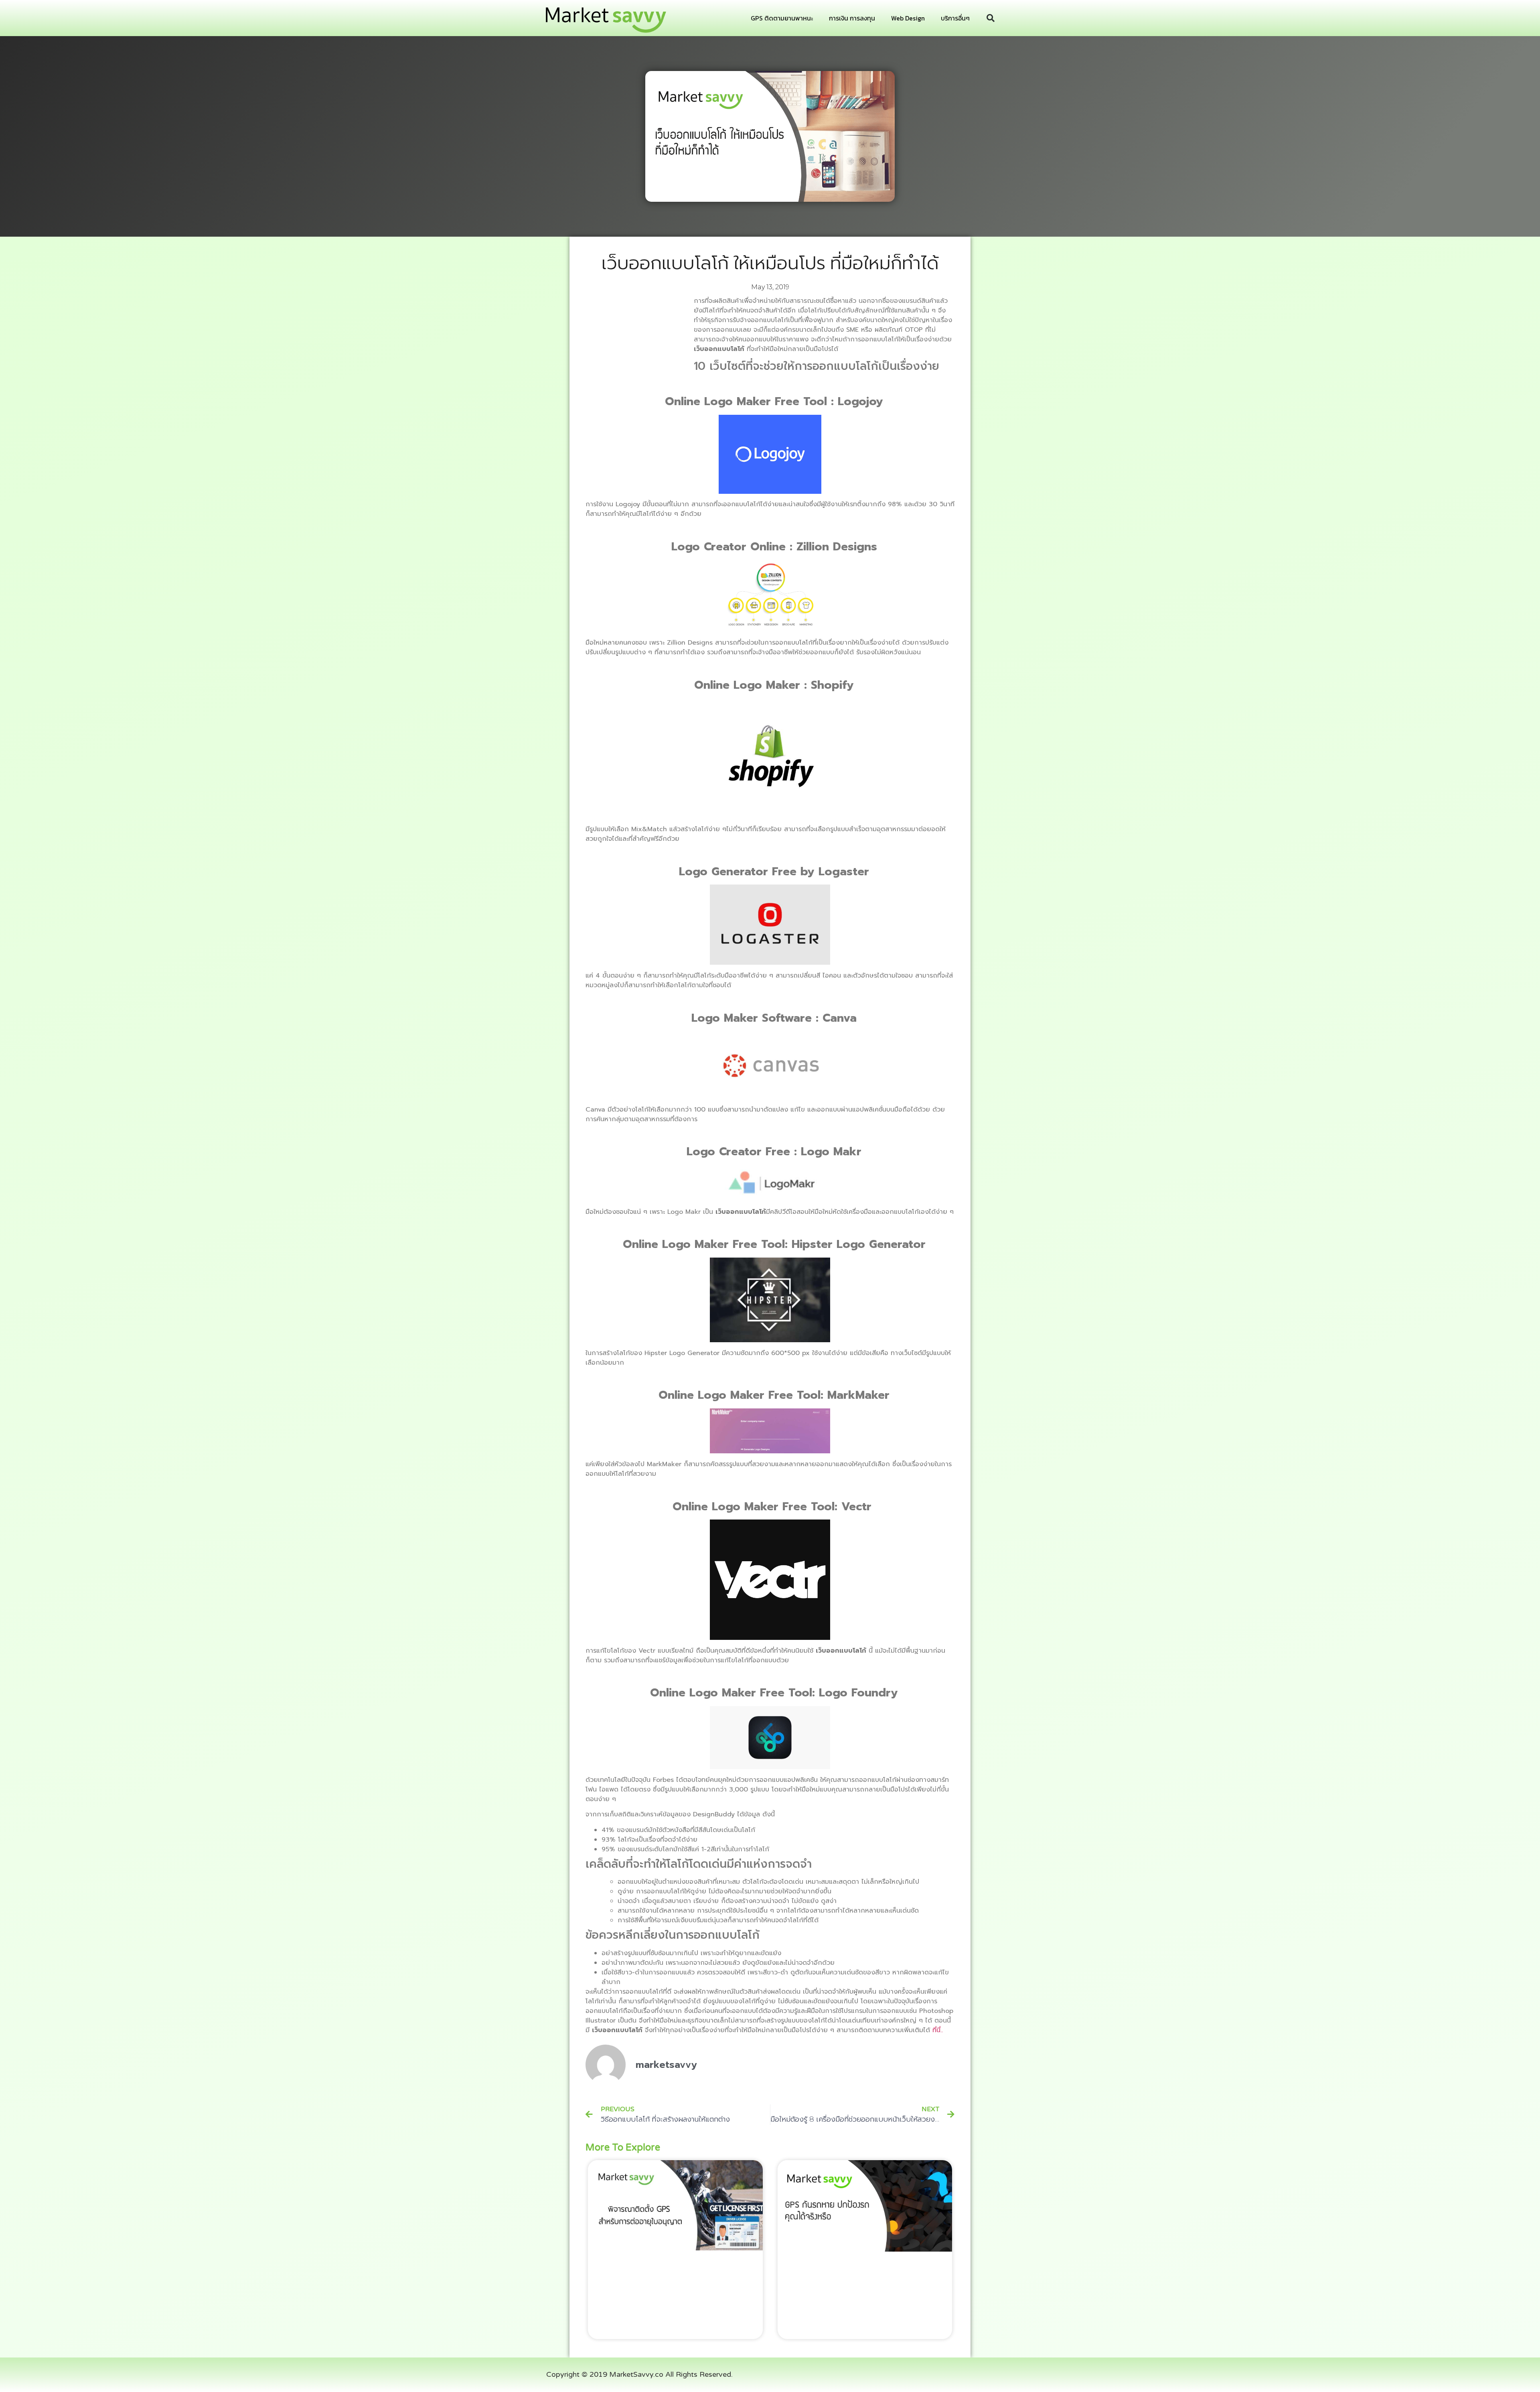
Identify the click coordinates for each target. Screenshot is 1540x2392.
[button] (991, 18)
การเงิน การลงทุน (852, 18)
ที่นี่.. (938, 2030)
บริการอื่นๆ (955, 18)
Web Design (908, 18)
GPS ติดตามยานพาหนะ (782, 18)
